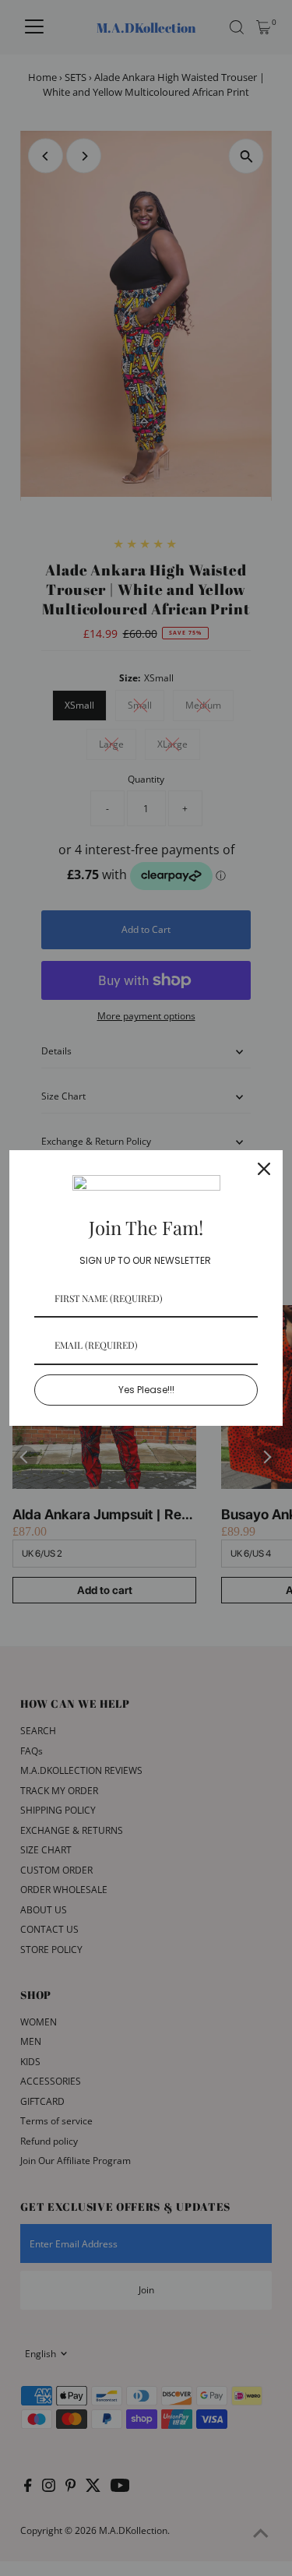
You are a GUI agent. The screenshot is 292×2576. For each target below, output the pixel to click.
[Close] (264, 1169)
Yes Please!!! (146, 1390)
